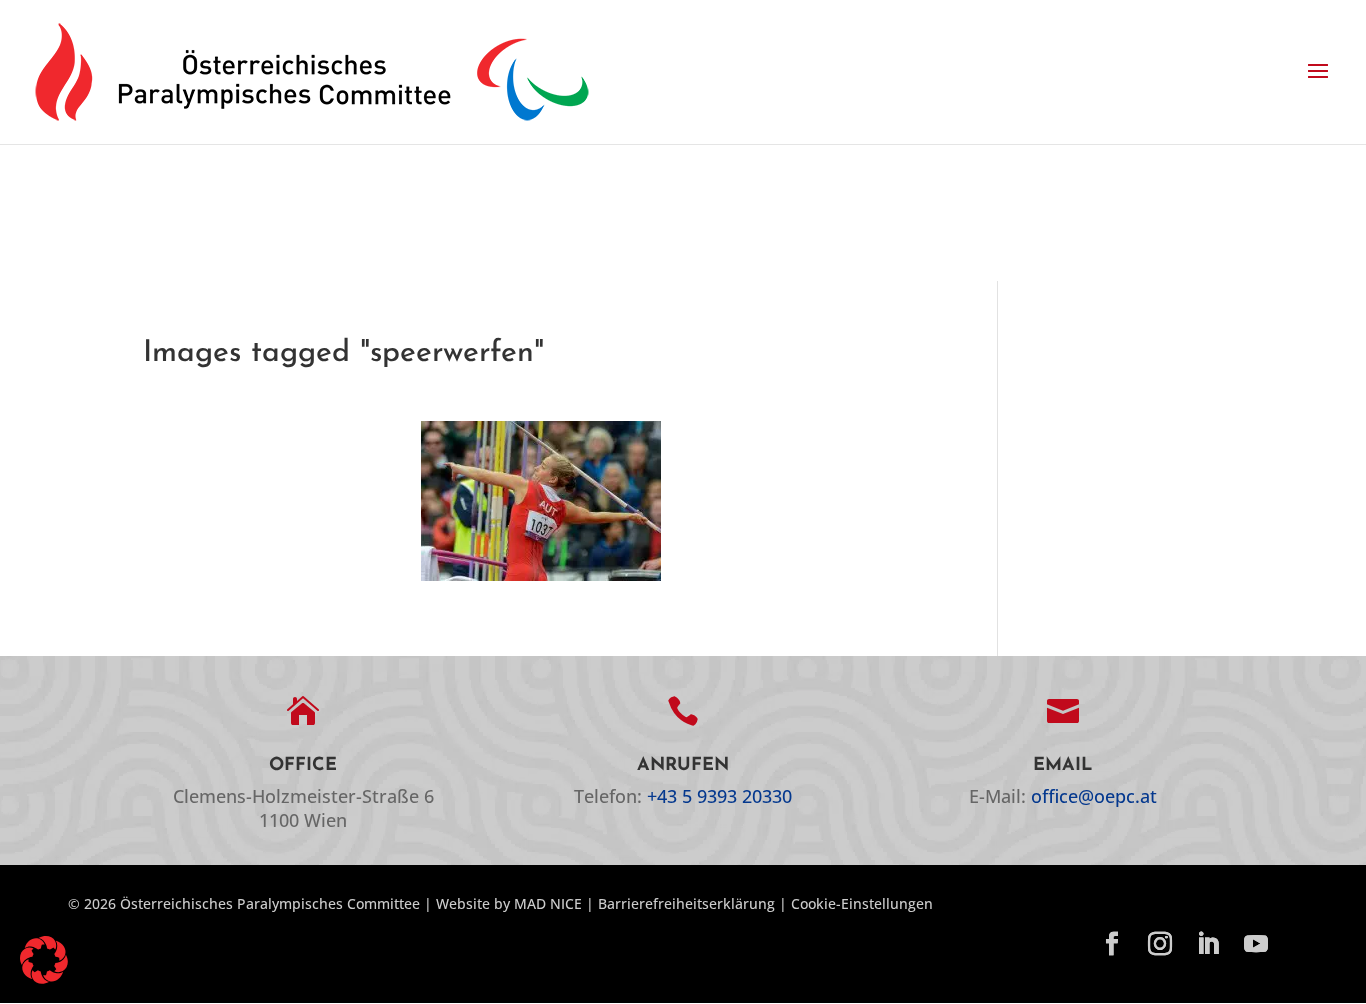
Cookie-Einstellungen (862, 903)
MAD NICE (548, 903)
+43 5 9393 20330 (719, 796)
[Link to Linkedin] (1208, 945)
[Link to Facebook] (1112, 945)
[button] (1318, 72)
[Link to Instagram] (1160, 945)
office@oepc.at (1094, 796)
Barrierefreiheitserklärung (686, 903)
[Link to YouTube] (1256, 945)
